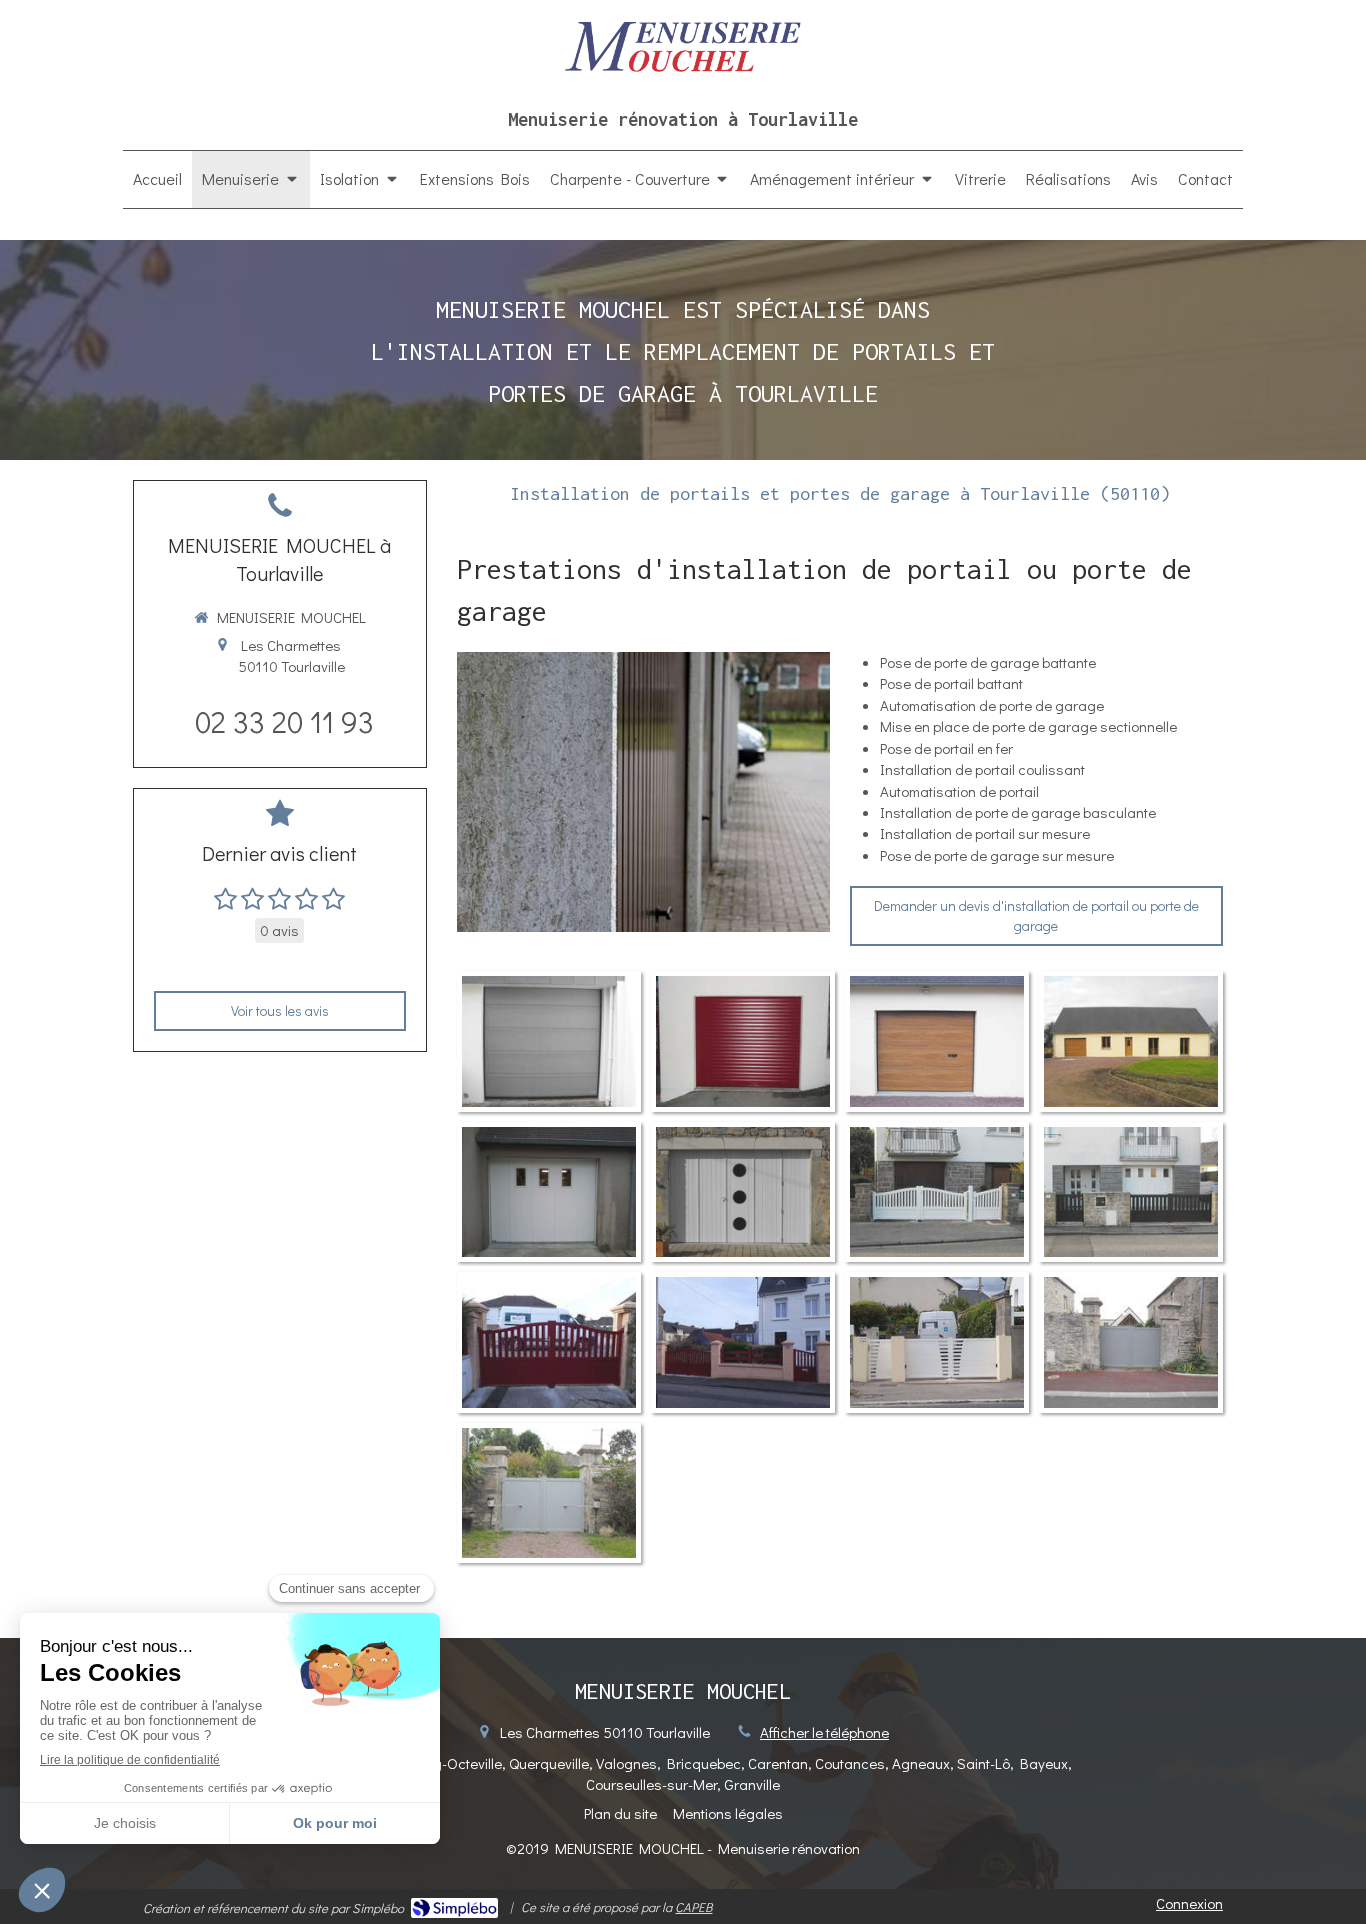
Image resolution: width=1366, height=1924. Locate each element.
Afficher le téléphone (824, 1732)
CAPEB (693, 1906)
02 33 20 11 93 (284, 721)
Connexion (1189, 1903)
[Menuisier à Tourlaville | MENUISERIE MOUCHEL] (682, 46)
